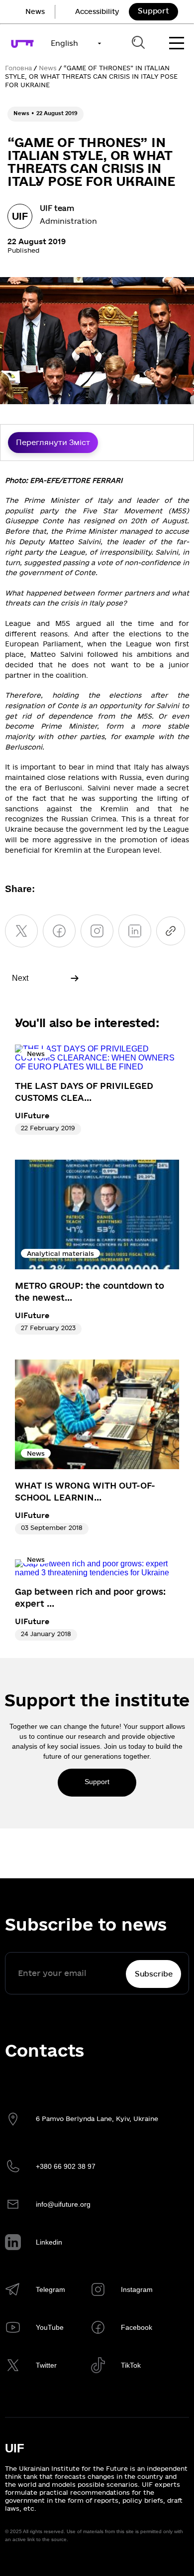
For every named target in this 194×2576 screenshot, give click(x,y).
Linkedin (49, 2242)
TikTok (131, 2365)
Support (153, 11)
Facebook (137, 2327)
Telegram (50, 2289)
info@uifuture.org (63, 2204)
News (35, 12)
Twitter (46, 2365)
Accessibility (97, 12)
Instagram (137, 2289)
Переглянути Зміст (53, 443)
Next (20, 978)
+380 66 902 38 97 (66, 2166)
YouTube (50, 2327)
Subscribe (154, 1974)
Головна (18, 68)
